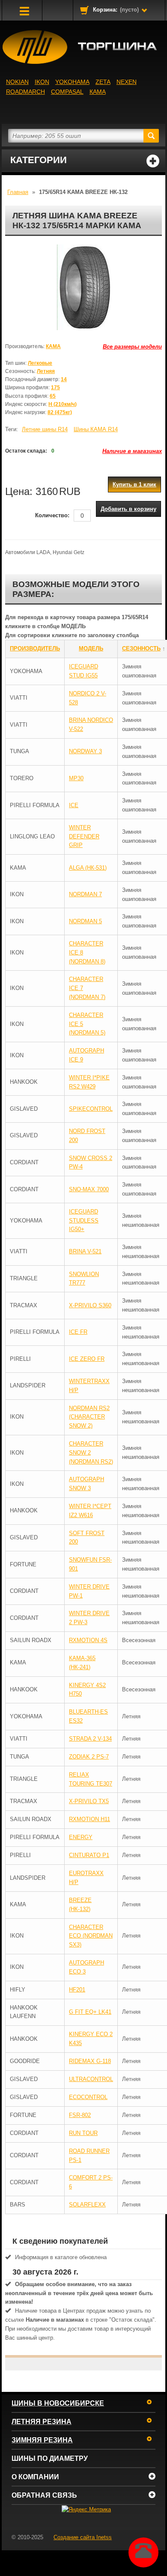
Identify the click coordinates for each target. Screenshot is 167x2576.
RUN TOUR (83, 2133)
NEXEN (127, 82)
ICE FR (78, 1332)
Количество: (52, 515)
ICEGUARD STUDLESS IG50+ (84, 1221)
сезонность (141, 648)
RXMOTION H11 (89, 1819)
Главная (18, 192)
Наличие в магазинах (132, 451)
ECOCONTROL (88, 2097)
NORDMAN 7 (85, 894)
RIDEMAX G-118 (90, 2061)
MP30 (76, 778)
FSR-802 (80, 2115)
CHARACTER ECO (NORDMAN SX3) (91, 1936)
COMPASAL (67, 92)
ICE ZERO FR (87, 1359)
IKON (42, 82)
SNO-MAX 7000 (89, 1189)
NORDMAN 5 (85, 921)
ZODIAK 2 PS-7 (89, 1757)
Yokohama (72, 82)
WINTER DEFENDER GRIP (84, 836)
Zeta (103, 82)
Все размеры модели (132, 347)
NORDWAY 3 (85, 751)
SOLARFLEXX (87, 2205)
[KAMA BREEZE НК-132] (83, 287)
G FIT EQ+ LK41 (90, 2012)
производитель (35, 648)
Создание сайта (83, 2537)
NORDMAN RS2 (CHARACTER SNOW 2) (89, 1417)
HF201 (77, 1990)
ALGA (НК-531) (88, 868)
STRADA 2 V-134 (90, 1739)
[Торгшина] (83, 47)
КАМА (98, 92)
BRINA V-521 (85, 1251)
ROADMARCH (25, 92)
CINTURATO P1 (89, 1855)
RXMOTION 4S (88, 1640)
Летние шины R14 (45, 429)
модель (91, 648)
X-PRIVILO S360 (90, 1305)
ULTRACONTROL (91, 2079)
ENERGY (81, 1837)
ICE (74, 805)
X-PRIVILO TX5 (89, 1801)
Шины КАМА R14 (96, 429)
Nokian (17, 82)
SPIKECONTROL (91, 1109)
